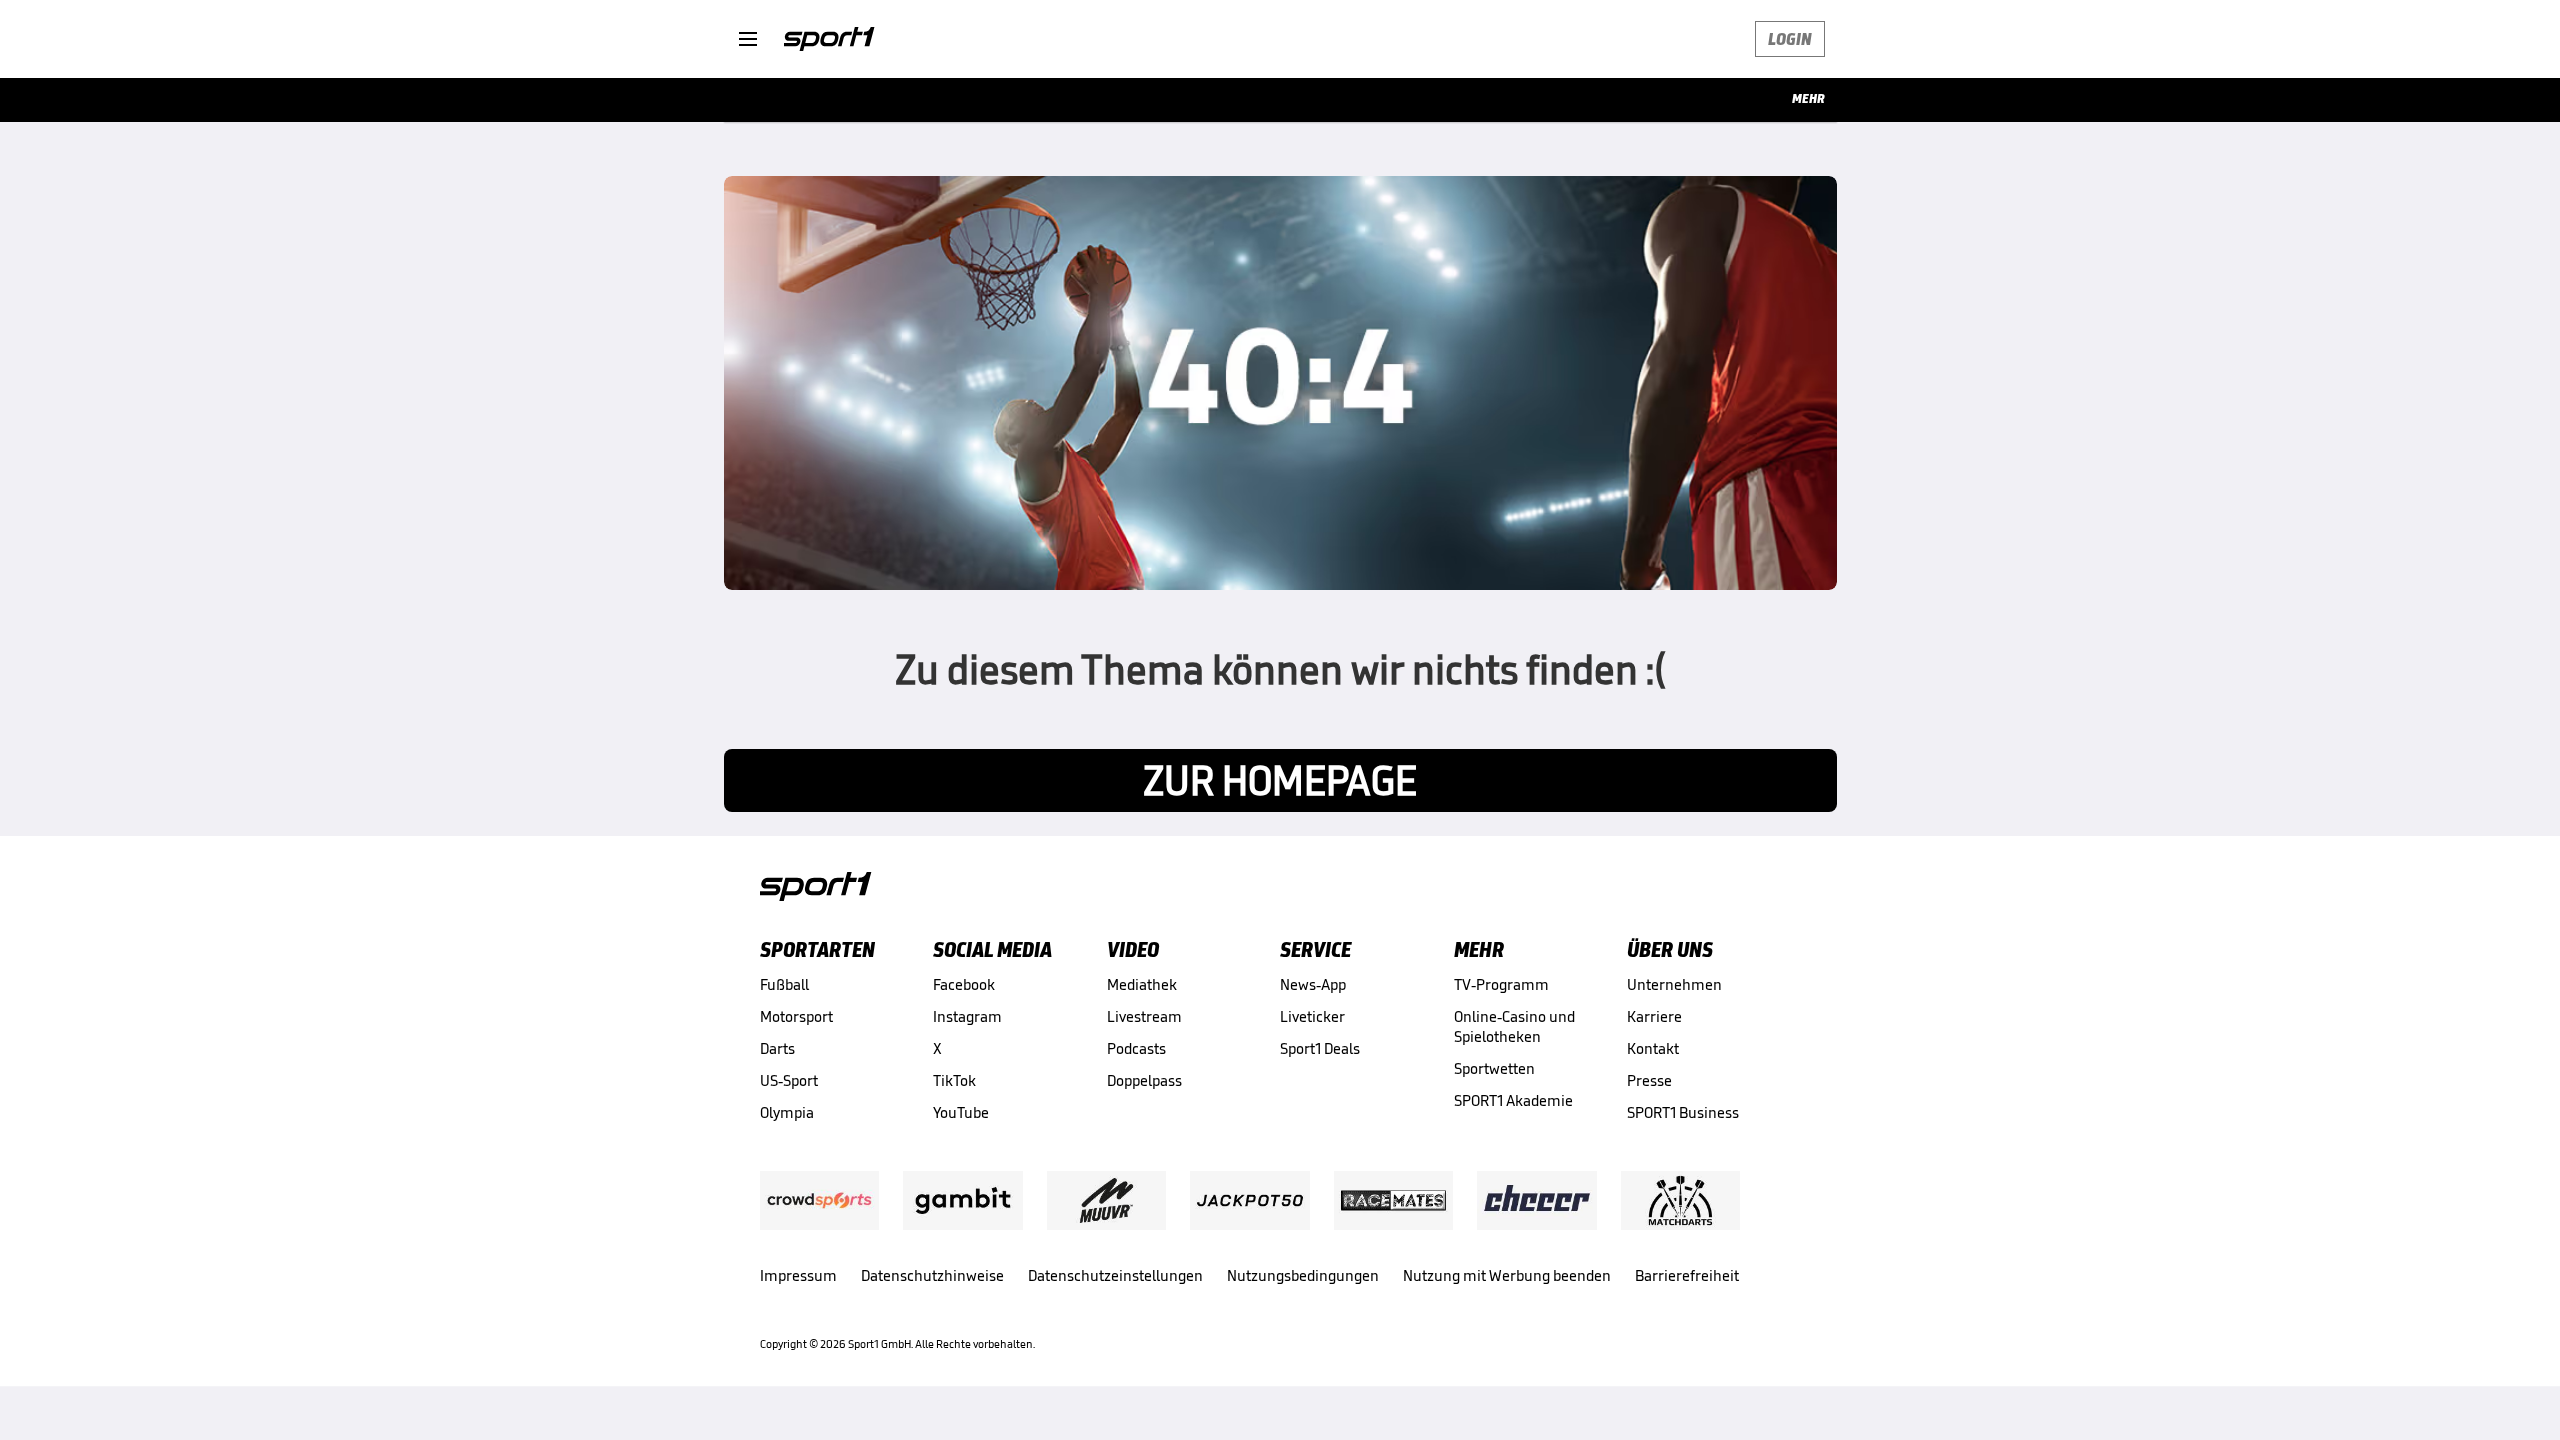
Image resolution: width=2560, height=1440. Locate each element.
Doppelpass (1144, 1080)
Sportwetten (1494, 1068)
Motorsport (796, 1016)
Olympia (787, 1112)
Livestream (1144, 1016)
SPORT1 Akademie (1513, 1100)
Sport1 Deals (1320, 1048)
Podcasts (1136, 1048)
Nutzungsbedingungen (1303, 1275)
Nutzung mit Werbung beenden (1507, 1275)
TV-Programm (1501, 984)
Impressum (798, 1275)
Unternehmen (1674, 984)
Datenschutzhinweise (932, 1275)
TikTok (954, 1080)
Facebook (964, 984)
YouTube (961, 1112)
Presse (1649, 1080)
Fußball (784, 984)
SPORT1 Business (1683, 1112)
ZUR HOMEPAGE (1280, 780)
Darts (777, 1048)
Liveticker (1312, 1016)
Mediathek (1142, 984)
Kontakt (1653, 1048)
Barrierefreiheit (1687, 1275)
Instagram (967, 1016)
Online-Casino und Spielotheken (1514, 1026)
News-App (1313, 984)
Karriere (1654, 1016)
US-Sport (789, 1080)
